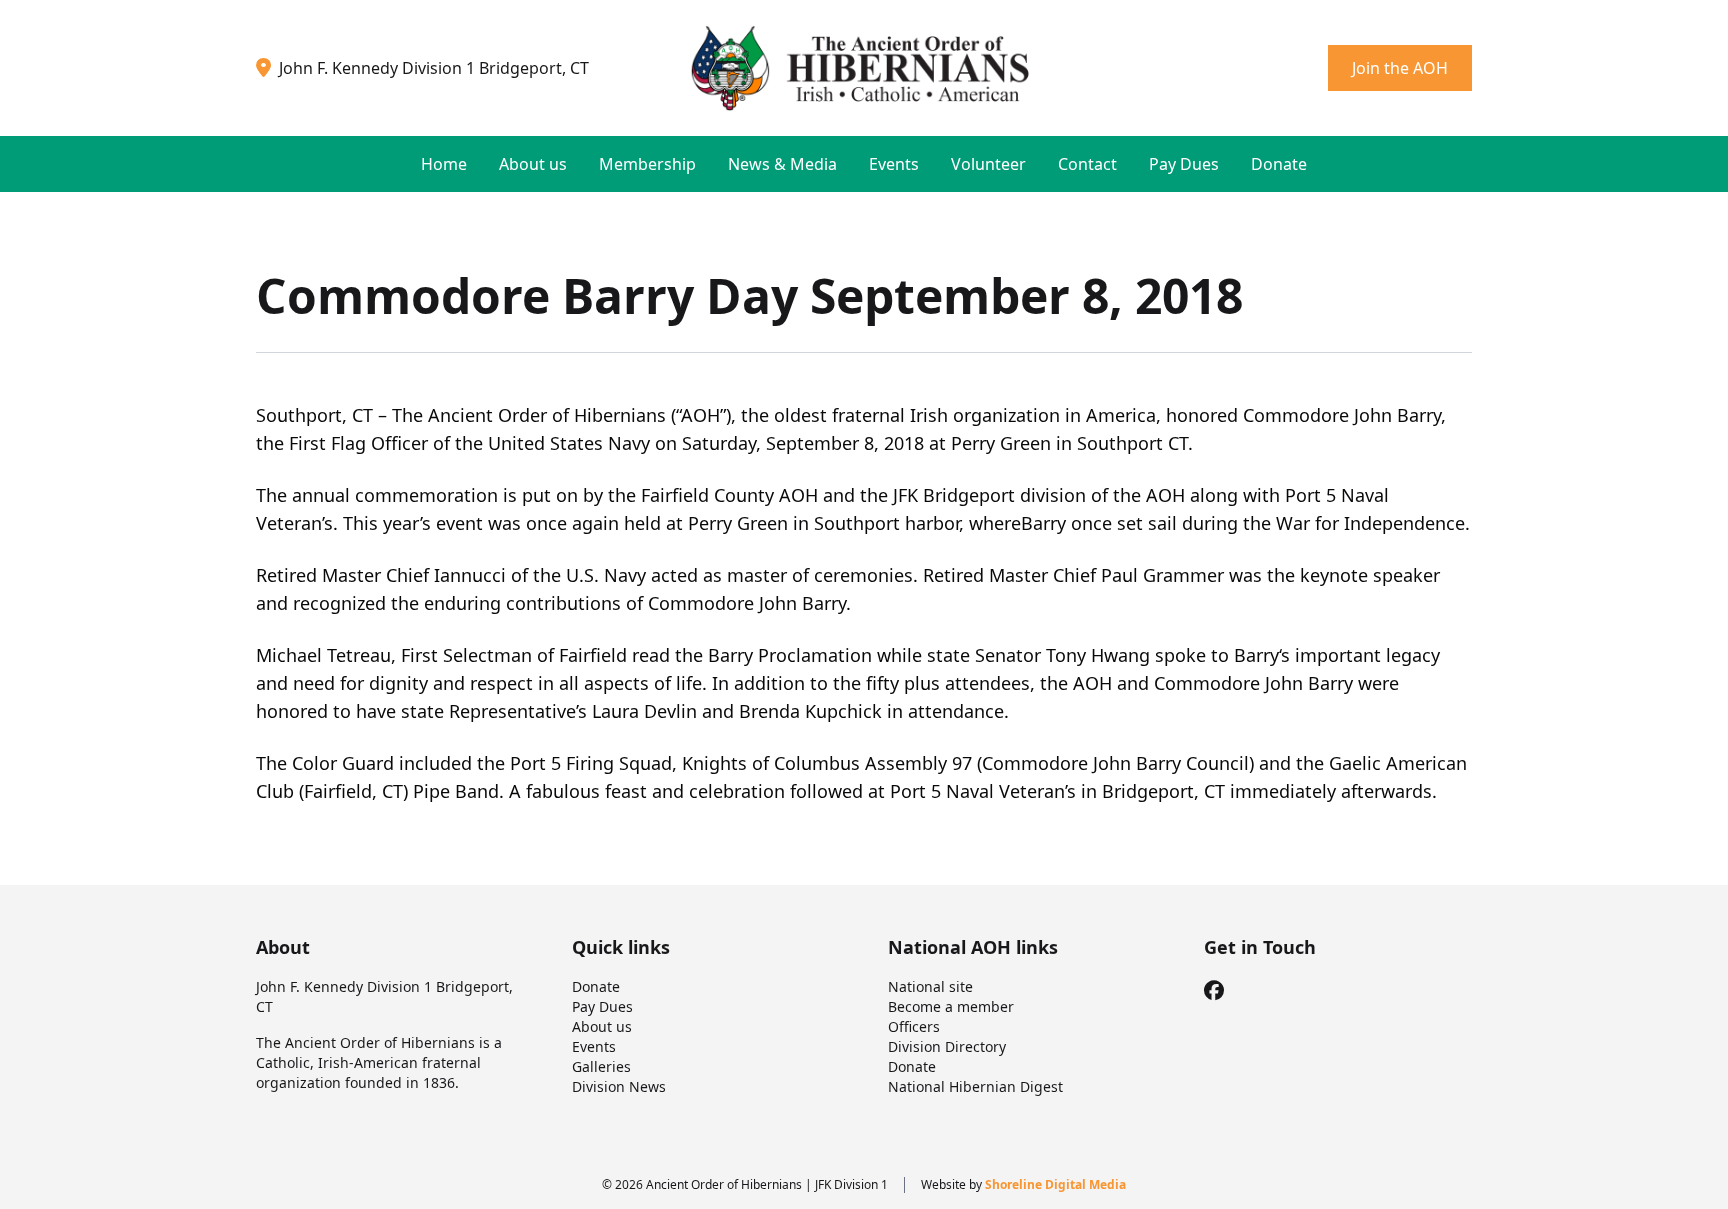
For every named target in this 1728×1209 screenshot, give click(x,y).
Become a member (951, 1006)
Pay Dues (1184, 164)
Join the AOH (1400, 68)
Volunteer (988, 164)
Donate (1279, 164)
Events (894, 164)
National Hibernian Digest (975, 1086)
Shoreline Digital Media (1055, 1184)
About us (533, 164)
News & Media (782, 164)
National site (930, 986)
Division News (619, 1086)
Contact (1087, 164)
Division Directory (947, 1046)
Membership (647, 164)
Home (444, 164)
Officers (914, 1026)
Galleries (601, 1066)
